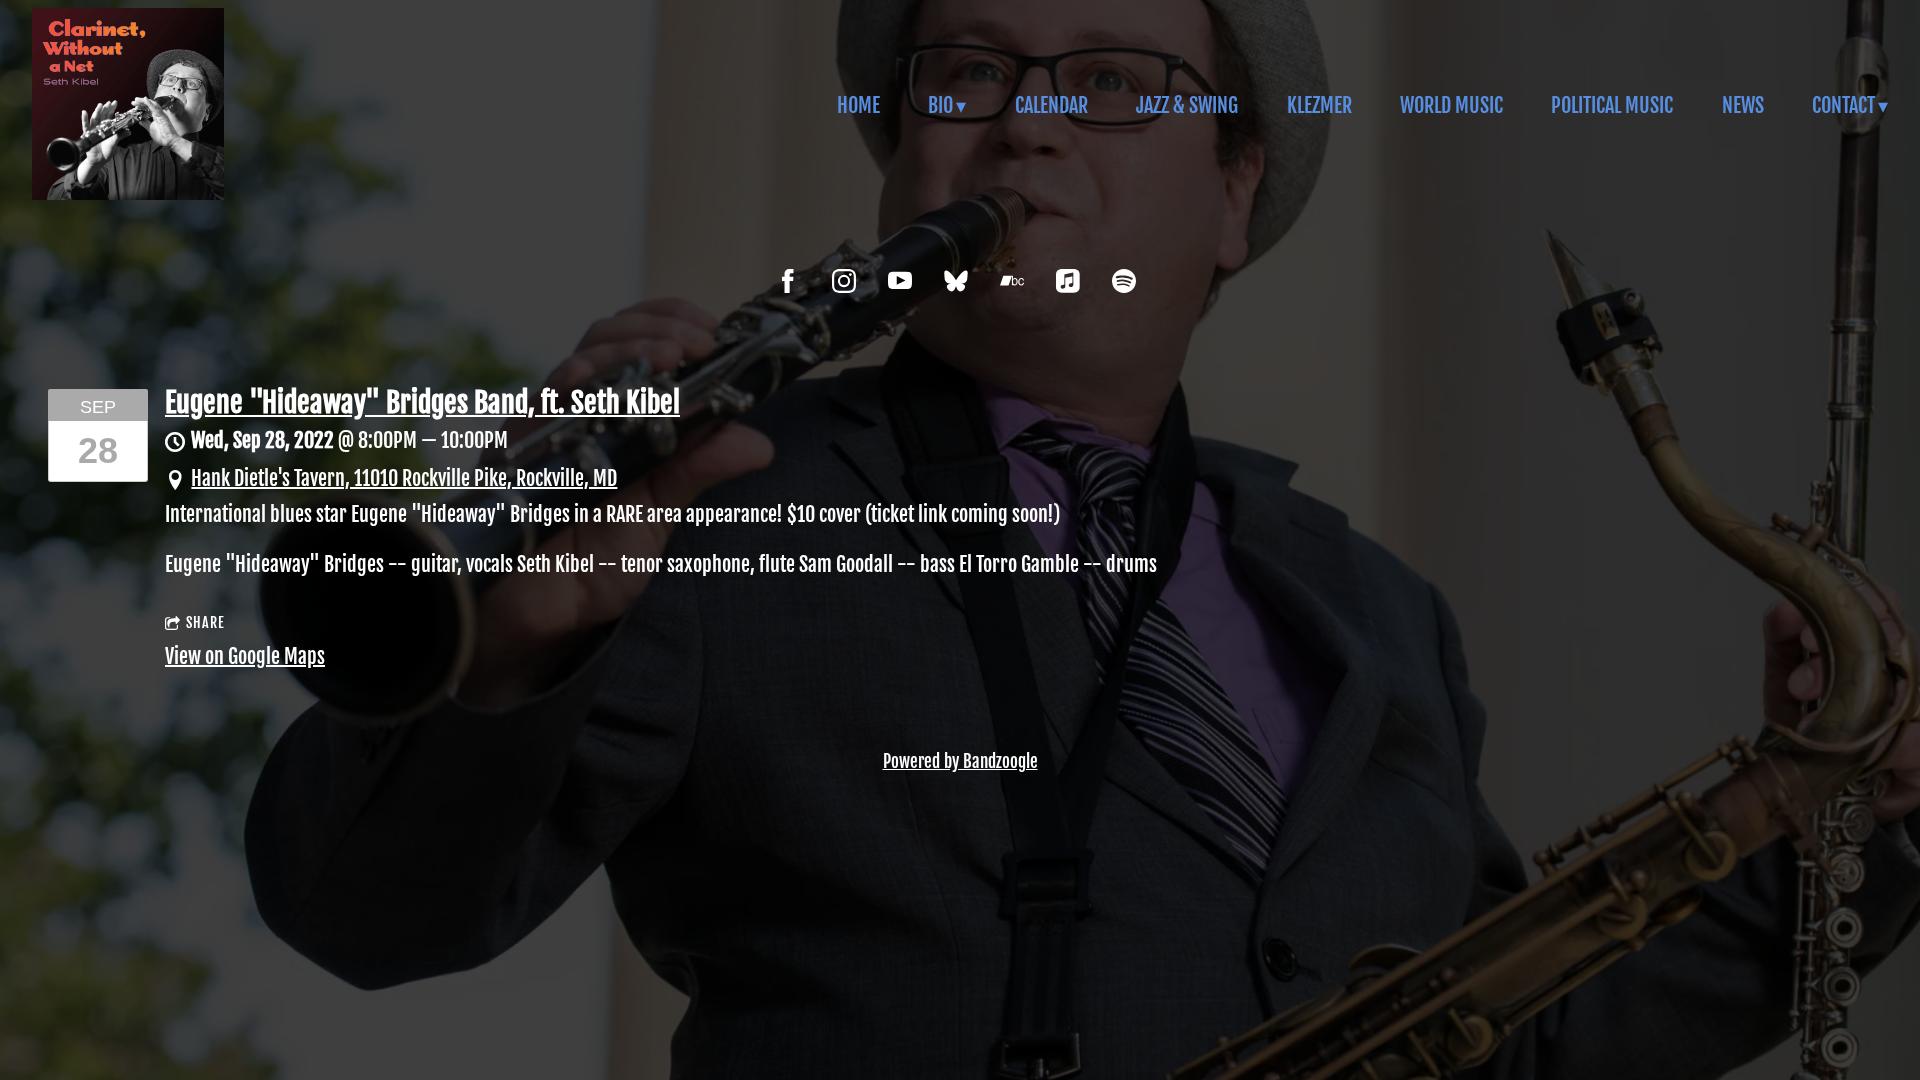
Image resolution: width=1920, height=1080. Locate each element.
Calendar (1051, 105)
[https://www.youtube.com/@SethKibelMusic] (900, 281)
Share (205, 622)
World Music (1451, 105)
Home (858, 105)
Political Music (1612, 105)
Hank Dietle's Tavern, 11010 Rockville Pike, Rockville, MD (404, 478)
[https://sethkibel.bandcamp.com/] (1012, 281)
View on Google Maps (245, 656)
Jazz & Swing (1187, 105)
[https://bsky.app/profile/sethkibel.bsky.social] (956, 281)
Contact (1843, 105)
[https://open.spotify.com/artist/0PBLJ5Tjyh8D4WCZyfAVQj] (1124, 281)
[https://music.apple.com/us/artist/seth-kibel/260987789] (1068, 281)
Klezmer (1319, 105)
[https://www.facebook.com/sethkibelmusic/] (788, 281)
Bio (940, 105)
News (1743, 105)
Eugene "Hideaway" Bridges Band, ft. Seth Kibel (422, 402)
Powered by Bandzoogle (960, 761)
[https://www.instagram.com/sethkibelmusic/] (844, 281)
